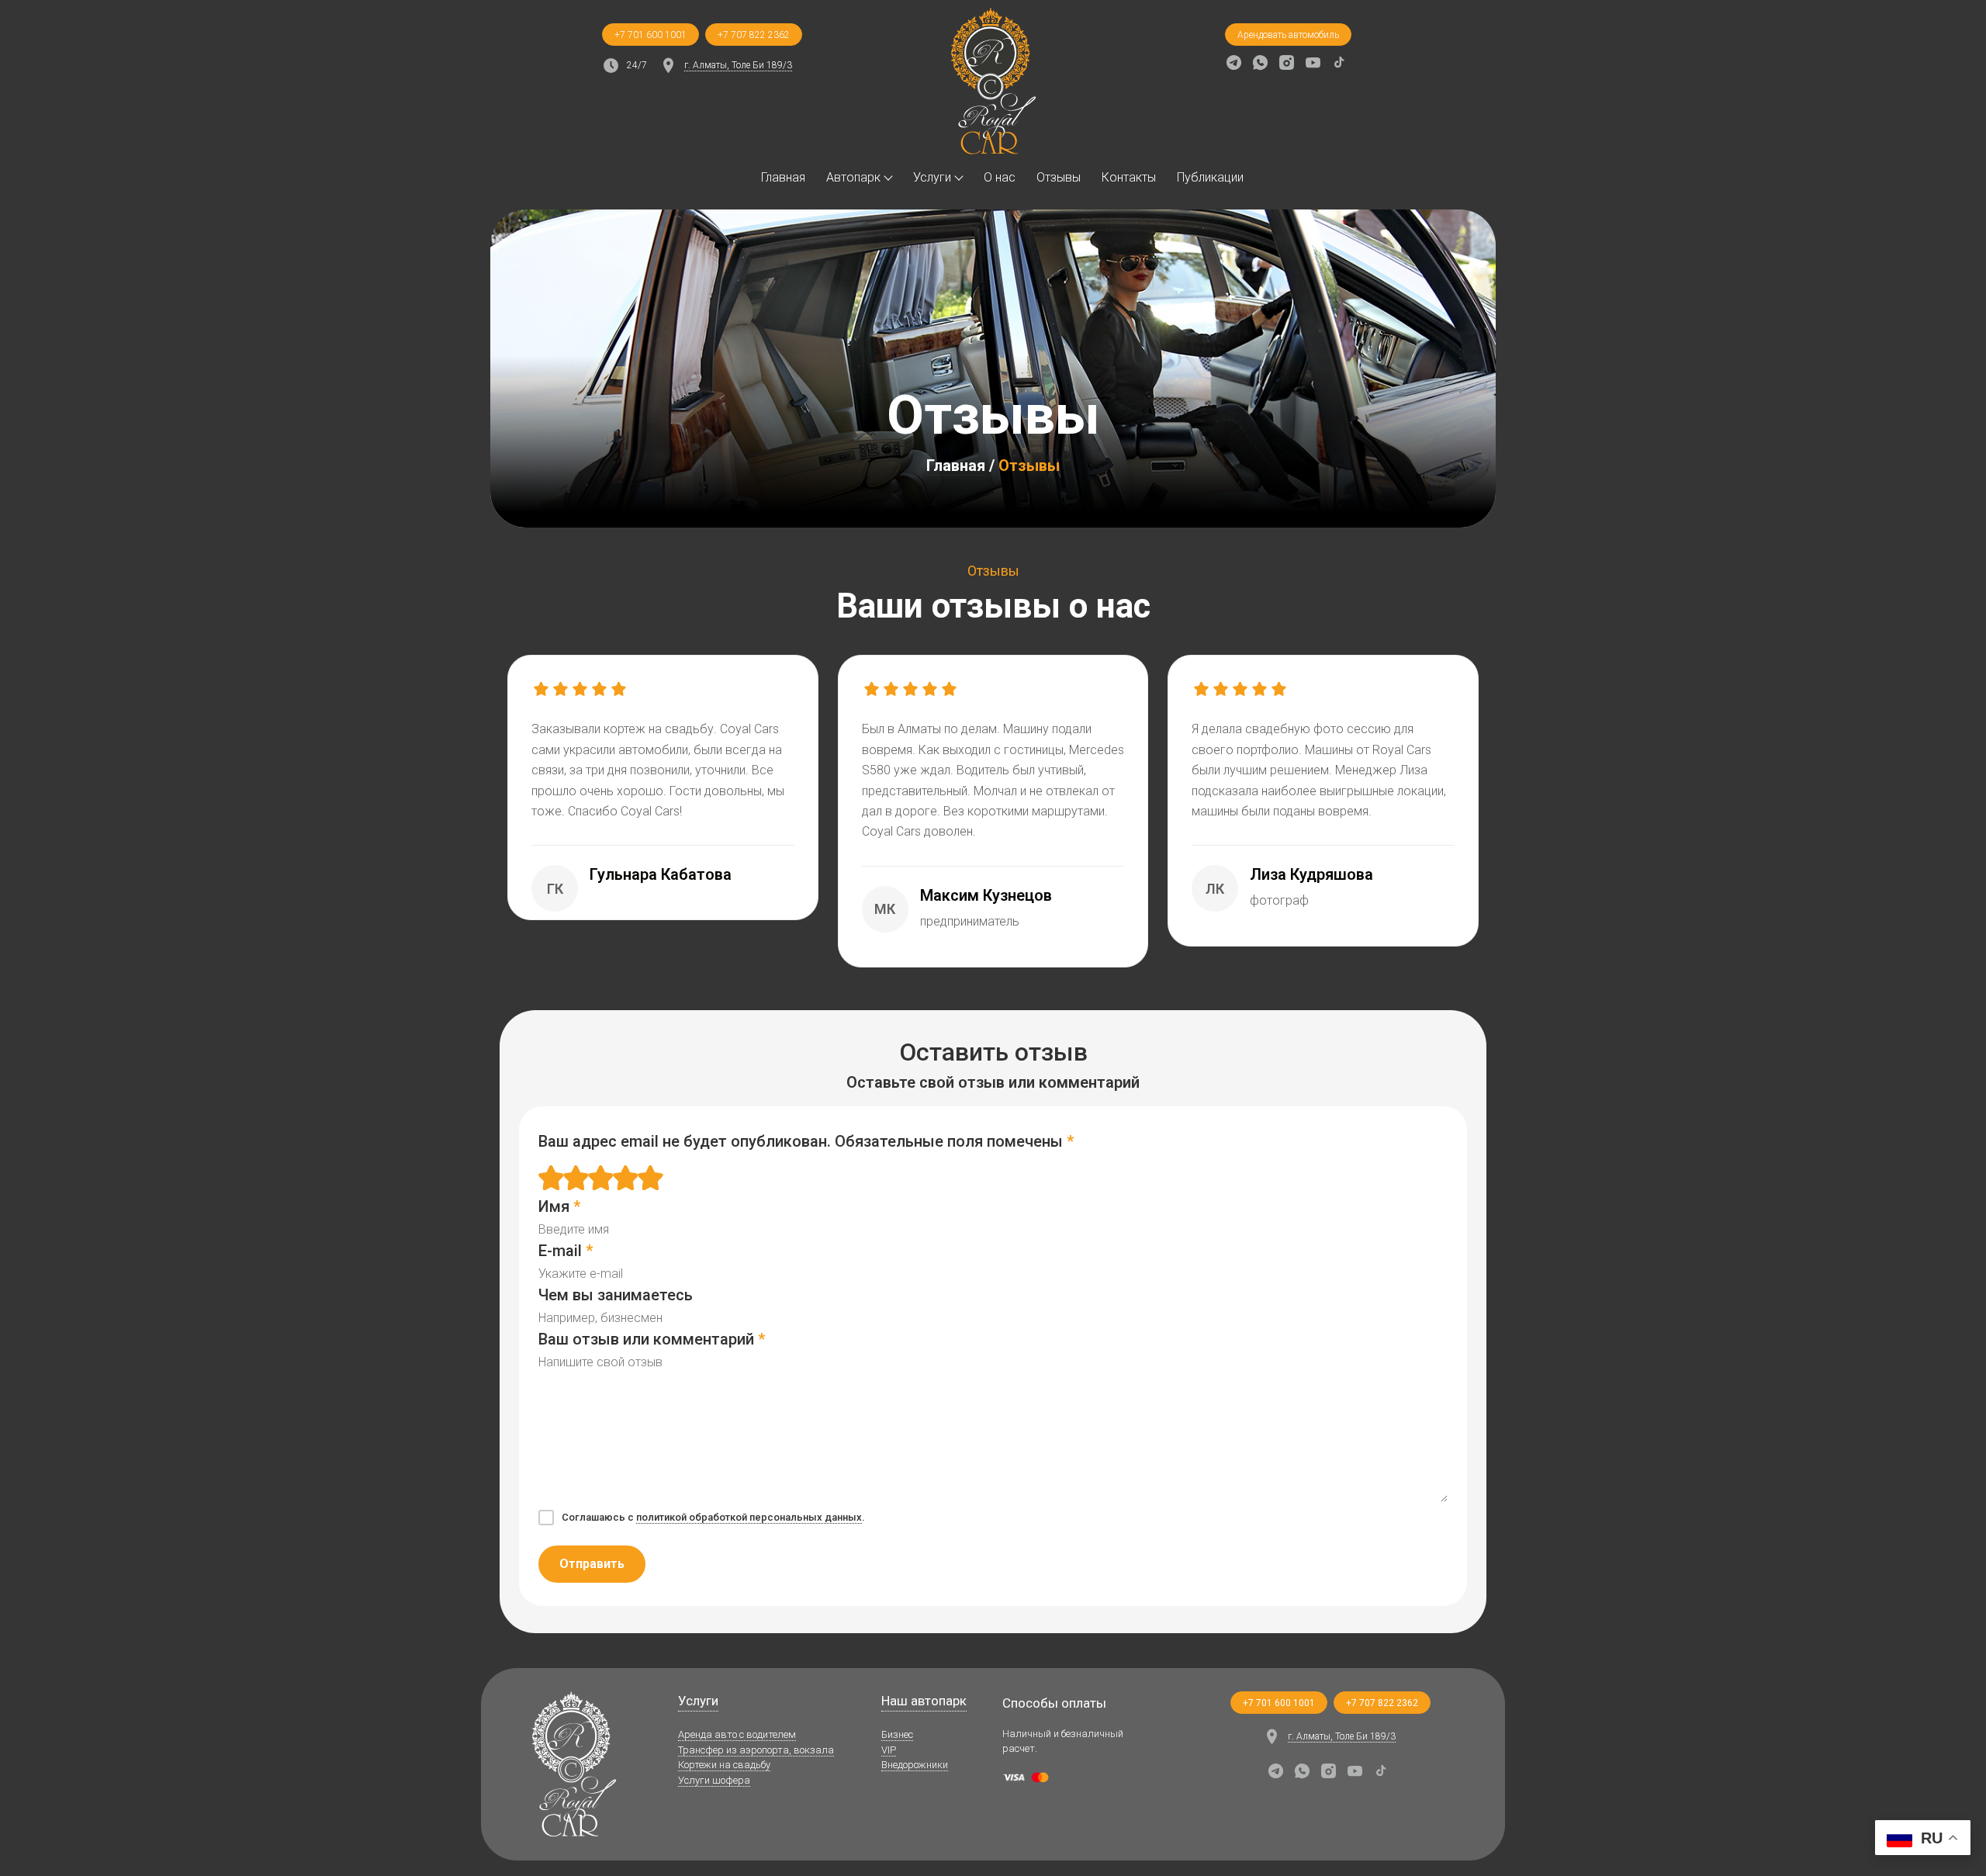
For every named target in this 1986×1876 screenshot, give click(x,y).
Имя (559, 1206)
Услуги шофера (714, 1780)
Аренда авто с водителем (737, 1734)
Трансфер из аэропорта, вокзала (756, 1750)
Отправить (592, 1564)
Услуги (932, 177)
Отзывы (1059, 177)
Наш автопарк (924, 1701)
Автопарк (853, 177)
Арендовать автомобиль (1288, 35)
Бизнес (897, 1734)
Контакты (1129, 177)
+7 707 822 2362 (754, 35)
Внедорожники (915, 1765)
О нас (1000, 177)
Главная (783, 177)
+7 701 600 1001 (650, 35)
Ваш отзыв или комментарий (652, 1339)
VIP (889, 1750)
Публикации (1210, 177)
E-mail (566, 1251)
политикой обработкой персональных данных (749, 1517)
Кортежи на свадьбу (724, 1765)
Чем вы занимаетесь (616, 1295)
